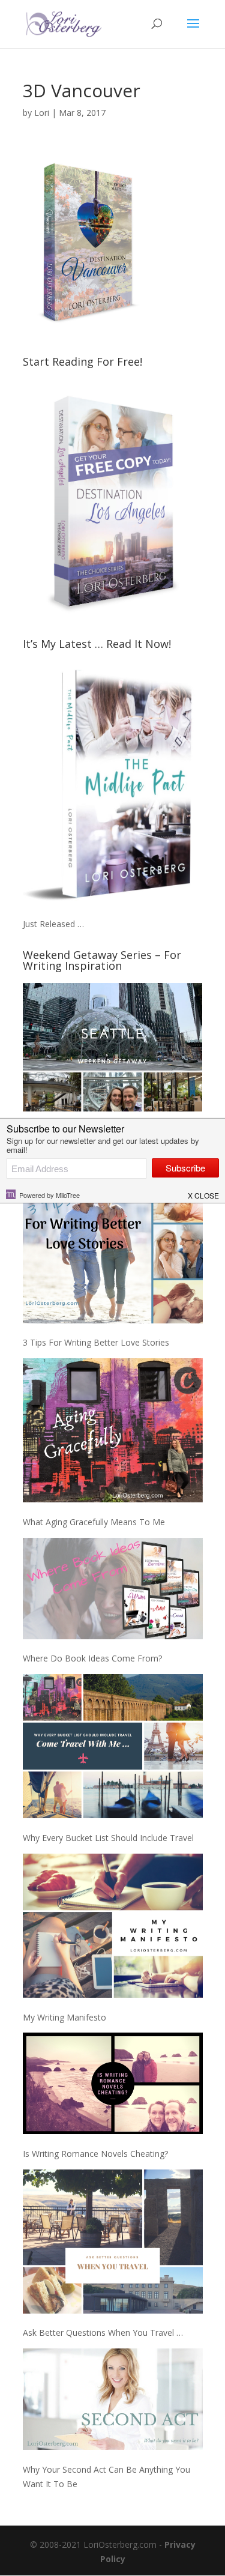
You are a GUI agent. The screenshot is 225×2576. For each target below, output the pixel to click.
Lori (42, 113)
